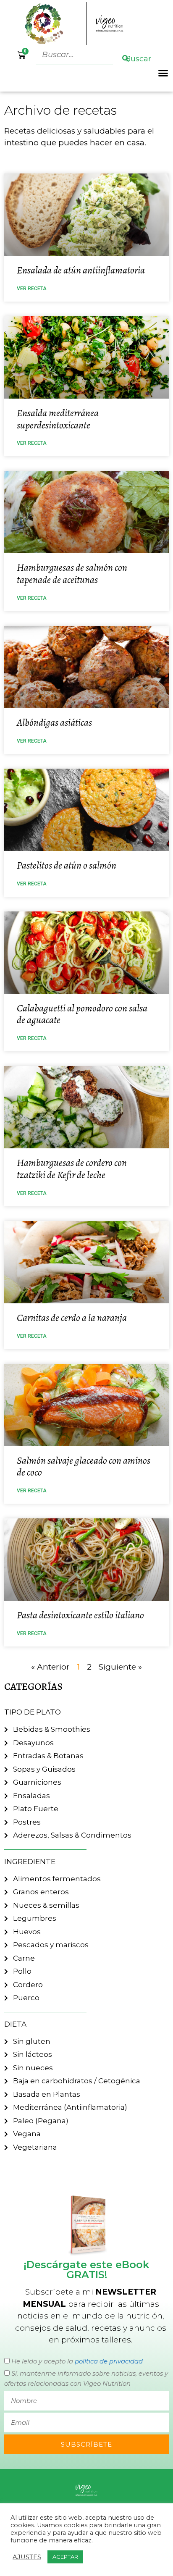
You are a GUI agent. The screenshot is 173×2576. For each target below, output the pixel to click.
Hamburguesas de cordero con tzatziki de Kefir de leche (72, 1169)
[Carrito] (21, 55)
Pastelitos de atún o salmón (67, 865)
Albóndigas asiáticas (54, 722)
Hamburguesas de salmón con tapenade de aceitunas (72, 574)
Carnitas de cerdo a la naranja (72, 1318)
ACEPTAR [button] (65, 2557)
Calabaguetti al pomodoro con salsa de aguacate (82, 1014)
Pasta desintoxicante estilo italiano (80, 1615)
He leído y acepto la (77, 2361)
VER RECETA (32, 289)
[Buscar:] (75, 55)
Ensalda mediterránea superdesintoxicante (58, 419)
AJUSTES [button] (27, 2557)
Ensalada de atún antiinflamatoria (81, 270)
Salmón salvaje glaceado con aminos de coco (84, 1467)
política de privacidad (109, 2361)
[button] (163, 73)
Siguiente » (120, 1667)
